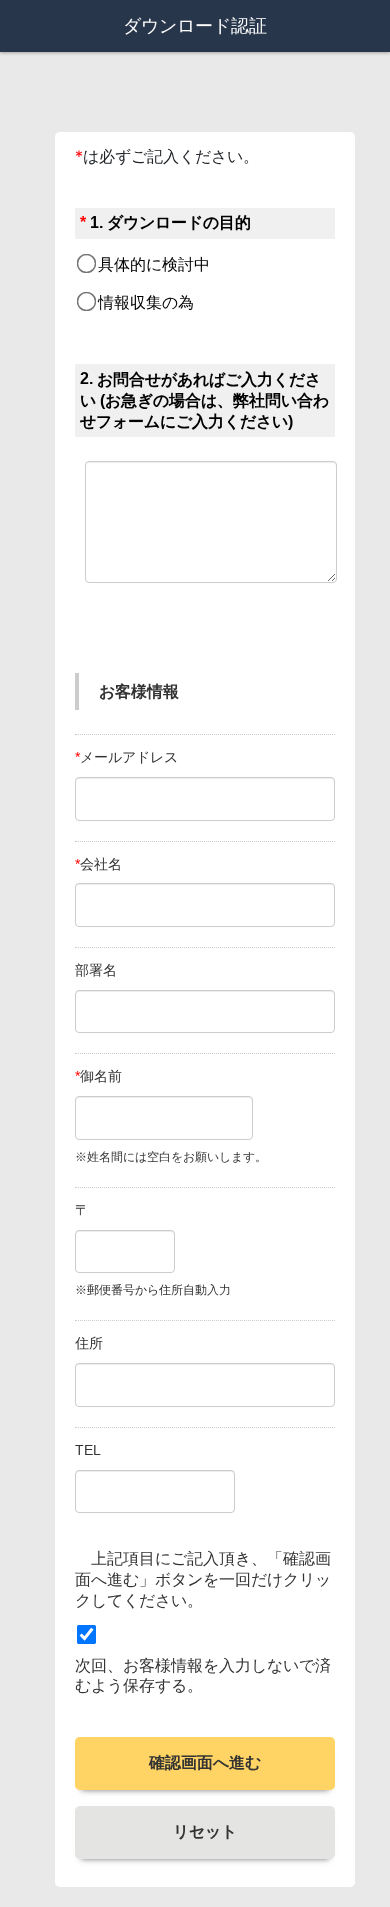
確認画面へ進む (205, 1762)
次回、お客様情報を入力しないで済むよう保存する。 (203, 1676)
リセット (205, 1831)
